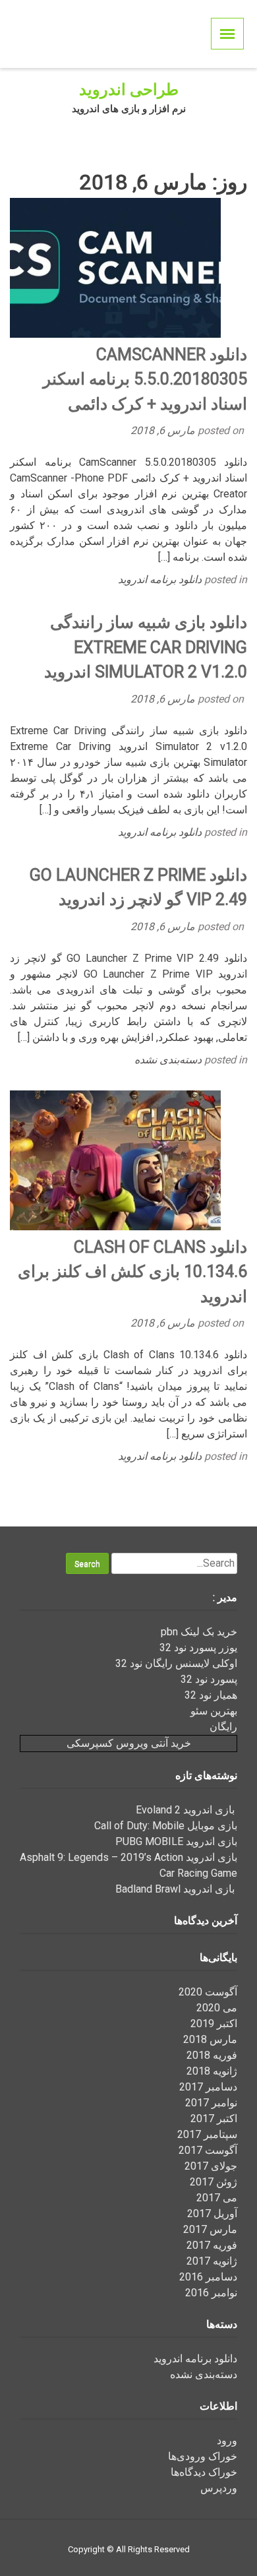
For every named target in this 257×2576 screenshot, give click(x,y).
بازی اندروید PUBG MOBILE (176, 1841)
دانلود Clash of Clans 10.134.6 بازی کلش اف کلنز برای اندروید (132, 1272)
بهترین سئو (214, 1711)
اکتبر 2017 (214, 2119)
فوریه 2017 (212, 2245)
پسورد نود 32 (209, 1679)
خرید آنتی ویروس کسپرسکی (129, 1743)
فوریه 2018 (212, 2055)
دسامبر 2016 (208, 2277)
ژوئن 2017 (214, 2182)
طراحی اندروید (129, 90)
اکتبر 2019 (214, 2024)
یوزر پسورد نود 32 (198, 1648)
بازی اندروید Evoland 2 (186, 1810)
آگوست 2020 (208, 1992)
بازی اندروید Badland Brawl (176, 1889)
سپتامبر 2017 (207, 2134)
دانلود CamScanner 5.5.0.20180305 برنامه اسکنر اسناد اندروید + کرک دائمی (145, 379)
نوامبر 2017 (211, 2103)
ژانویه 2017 (212, 2261)
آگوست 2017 (208, 2150)
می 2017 (217, 2198)
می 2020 (217, 2008)
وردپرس (219, 2488)
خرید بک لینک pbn (199, 1632)
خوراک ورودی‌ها (203, 2456)
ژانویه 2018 (212, 2071)
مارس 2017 (210, 2229)
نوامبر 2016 (211, 2293)
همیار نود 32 (211, 1695)
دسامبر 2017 (208, 2087)
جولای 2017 (211, 2166)
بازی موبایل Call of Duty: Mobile (166, 1826)
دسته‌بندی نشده (168, 1060)
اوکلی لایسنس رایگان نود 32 (176, 1663)
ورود (227, 2440)
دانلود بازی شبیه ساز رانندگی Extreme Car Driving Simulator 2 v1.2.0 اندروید (146, 647)
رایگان (223, 1727)
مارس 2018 (210, 2039)
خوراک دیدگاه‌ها (204, 2472)
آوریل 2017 (212, 2214)
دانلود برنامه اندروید (160, 580)
